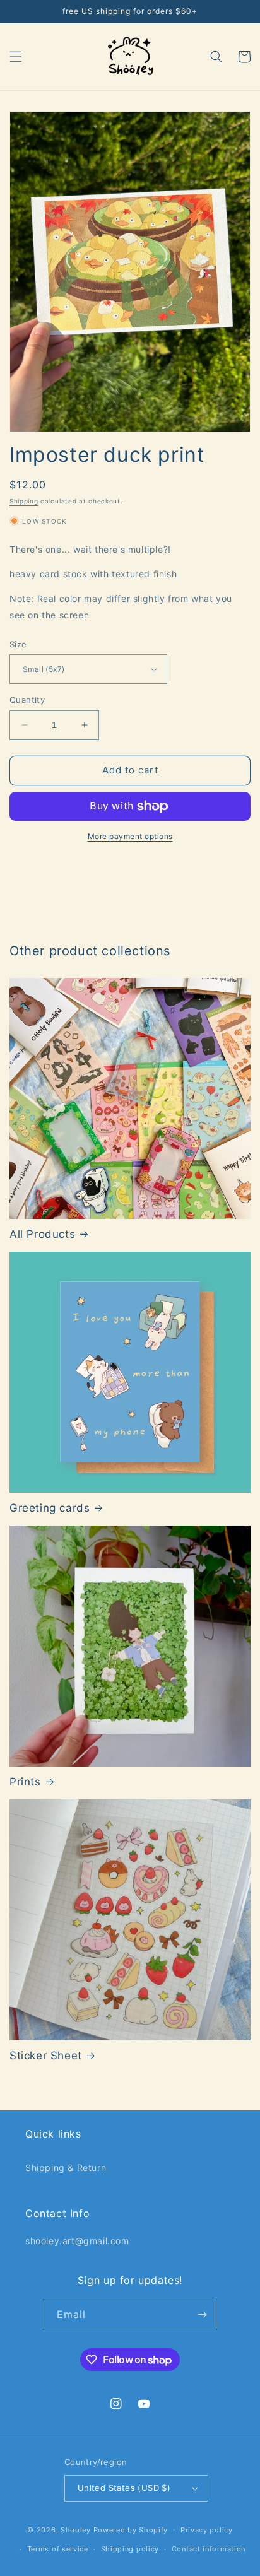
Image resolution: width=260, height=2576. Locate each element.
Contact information (209, 2549)
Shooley (76, 2529)
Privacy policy (207, 2530)
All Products (42, 1234)
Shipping (24, 501)
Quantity (27, 700)
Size (18, 644)
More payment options (130, 836)
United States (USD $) (124, 2488)
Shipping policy (130, 2549)
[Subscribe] (202, 2314)
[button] (16, 57)
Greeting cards (50, 1508)
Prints (25, 1782)
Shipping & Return (66, 2167)
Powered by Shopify (131, 2529)
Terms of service (58, 2549)
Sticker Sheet (46, 2056)
